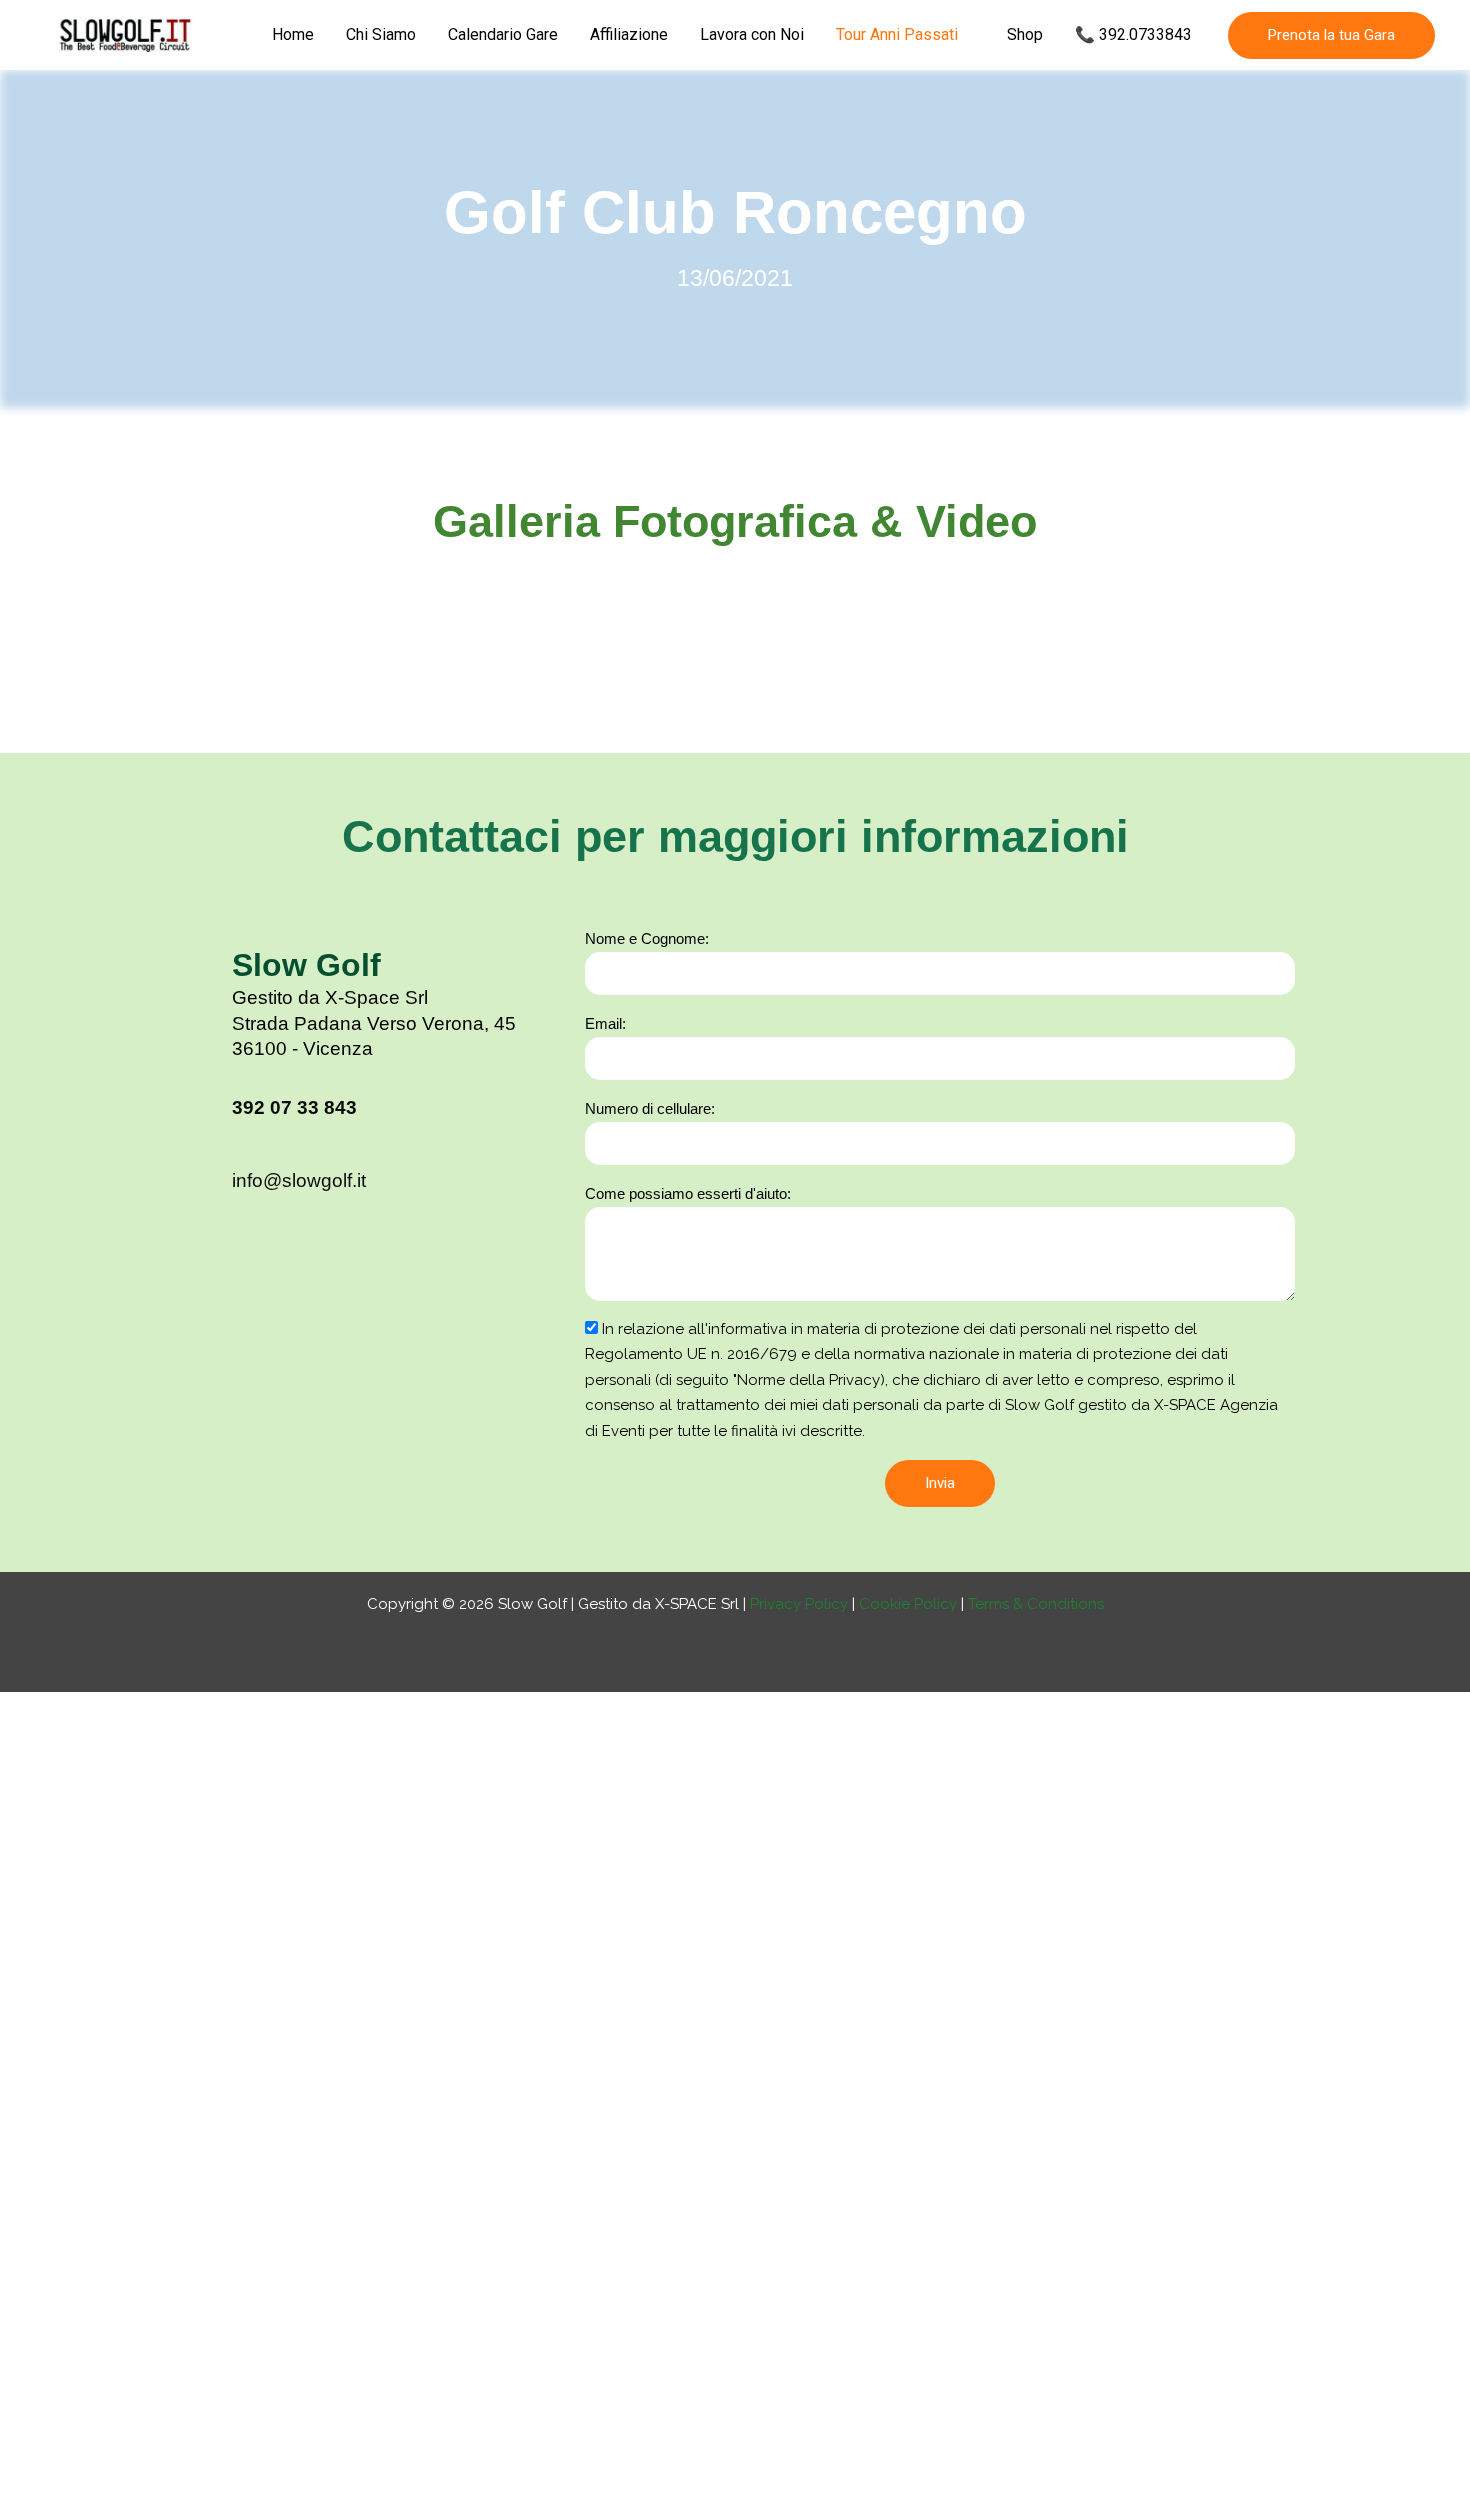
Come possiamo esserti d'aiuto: (688, 1193)
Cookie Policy (910, 1604)
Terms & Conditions (1036, 1604)
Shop (1025, 34)
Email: (605, 1023)
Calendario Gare (503, 34)
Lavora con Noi (752, 34)
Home (293, 34)
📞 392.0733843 (1133, 34)
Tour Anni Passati (897, 34)
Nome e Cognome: (647, 938)
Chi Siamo (381, 34)
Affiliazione (629, 34)
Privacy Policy (799, 1604)
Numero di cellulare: (650, 1108)
